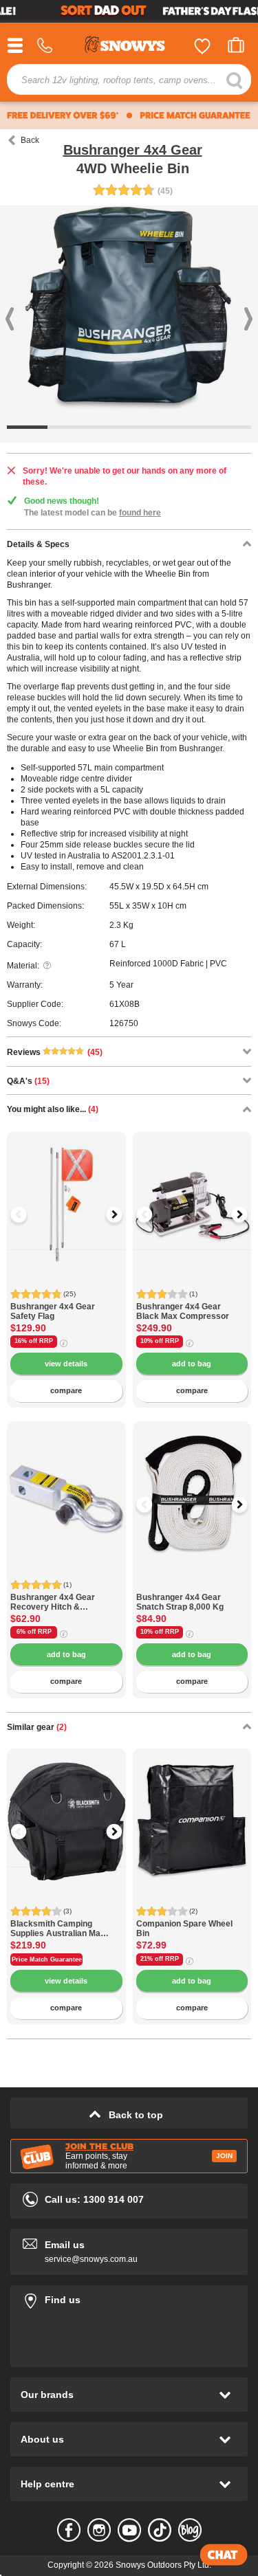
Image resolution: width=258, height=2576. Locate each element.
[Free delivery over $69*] (63, 115)
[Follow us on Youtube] (129, 2530)
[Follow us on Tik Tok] (160, 2530)
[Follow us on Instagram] (99, 2530)
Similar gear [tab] (37, 1727)
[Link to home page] (129, 46)
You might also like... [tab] (53, 1109)
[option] (66, 1191)
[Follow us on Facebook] (69, 2530)
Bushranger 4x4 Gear (133, 150)
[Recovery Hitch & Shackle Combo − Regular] (66, 1481)
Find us (129, 2297)
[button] (28, 1214)
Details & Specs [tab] (38, 544)
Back (30, 140)
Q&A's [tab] (28, 1081)
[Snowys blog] (190, 2530)
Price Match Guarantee (47, 1959)
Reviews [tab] (55, 1052)
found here (140, 513)
